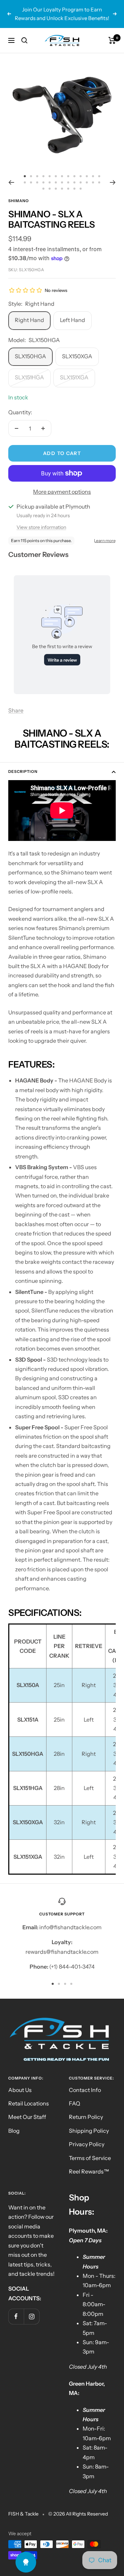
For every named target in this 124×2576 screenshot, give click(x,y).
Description (23, 763)
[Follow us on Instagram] (32, 2308)
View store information (41, 519)
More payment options (62, 483)
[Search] (24, 31)
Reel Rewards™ (89, 2163)
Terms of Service (90, 2149)
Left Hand (73, 311)
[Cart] (112, 31)
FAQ (75, 2095)
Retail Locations (29, 2095)
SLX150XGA (77, 348)
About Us (20, 2081)
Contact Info (85, 2081)
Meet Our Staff (27, 2108)
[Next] (113, 173)
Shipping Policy (89, 2122)
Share (16, 702)
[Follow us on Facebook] (16, 2308)
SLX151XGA (74, 369)
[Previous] (11, 173)
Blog (14, 2122)
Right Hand (29, 311)
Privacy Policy (87, 2135)
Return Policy (86, 2108)
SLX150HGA (30, 348)
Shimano (19, 192)
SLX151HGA (29, 369)
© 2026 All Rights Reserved (78, 2505)
